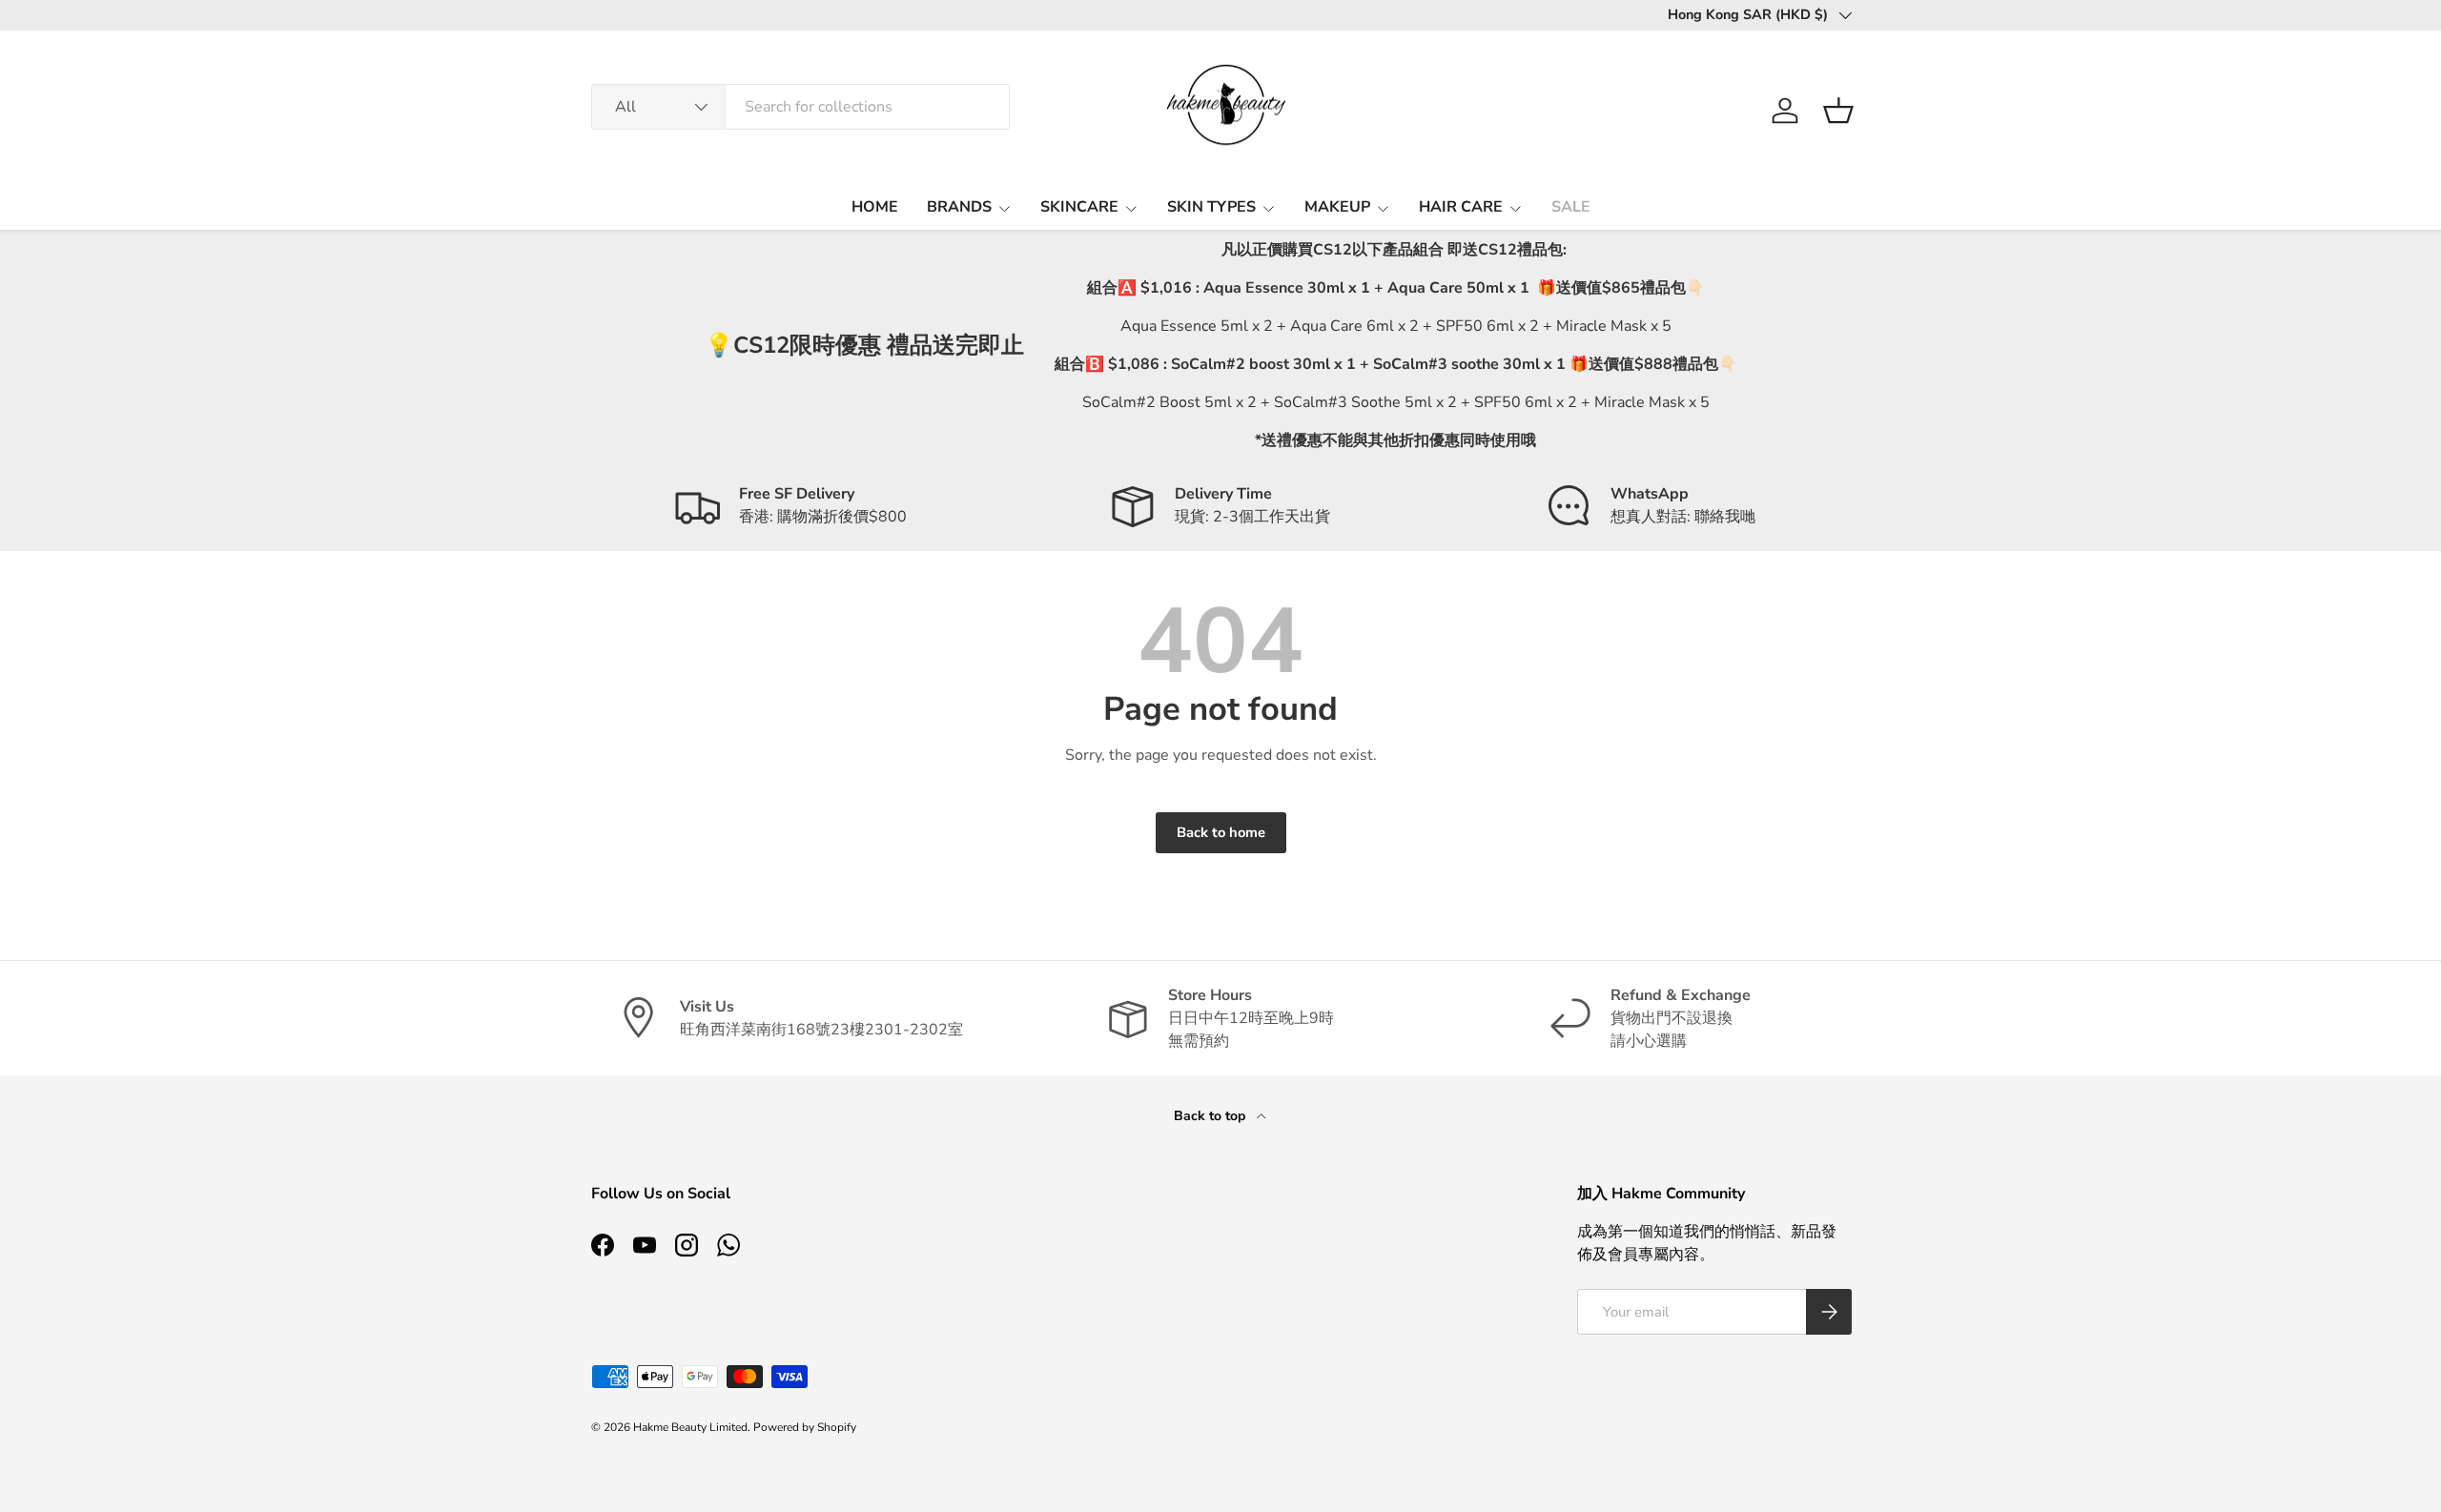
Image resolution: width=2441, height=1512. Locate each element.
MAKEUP (1337, 207)
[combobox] (800, 107)
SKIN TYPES (1211, 207)
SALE (1571, 207)
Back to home (1221, 832)
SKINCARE (1079, 207)
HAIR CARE (1461, 207)
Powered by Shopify (805, 1427)
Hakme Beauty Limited (690, 1427)
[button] (1838, 111)
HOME (875, 207)
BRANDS (959, 207)
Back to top (1211, 1116)
